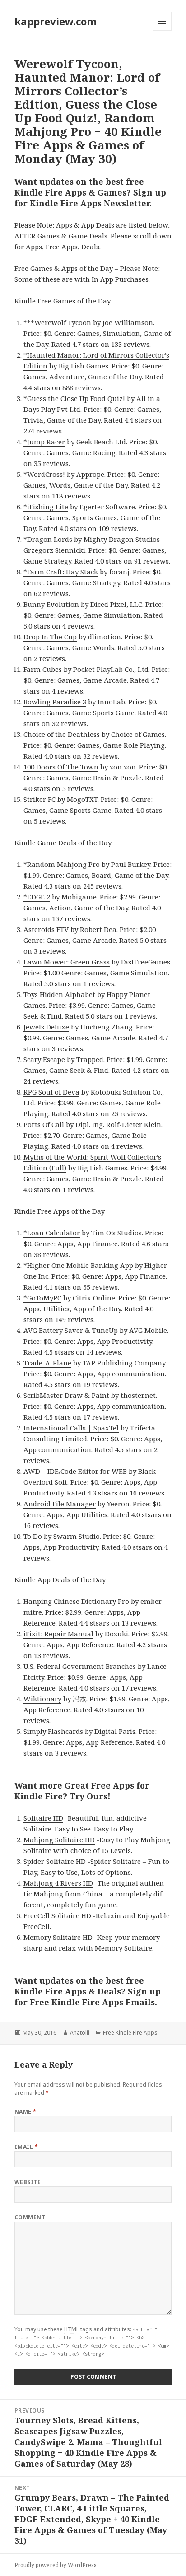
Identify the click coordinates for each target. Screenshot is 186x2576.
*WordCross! (44, 474)
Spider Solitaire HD (55, 1861)
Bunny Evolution (51, 604)
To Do (33, 1536)
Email (26, 2147)
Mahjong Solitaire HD (59, 1840)
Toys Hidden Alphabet (59, 994)
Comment (30, 2217)
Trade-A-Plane (47, 1363)
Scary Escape (44, 1059)
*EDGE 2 (37, 897)
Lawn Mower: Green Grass (67, 962)
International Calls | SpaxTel (71, 1428)
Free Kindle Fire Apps (130, 2033)
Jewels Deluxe (46, 1027)
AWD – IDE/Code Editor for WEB (75, 1471)
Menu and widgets (162, 30)
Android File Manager (60, 1504)
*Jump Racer (44, 442)
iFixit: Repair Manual (58, 1634)
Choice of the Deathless (62, 734)
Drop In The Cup (50, 637)
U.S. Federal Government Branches (80, 1666)
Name (26, 2112)
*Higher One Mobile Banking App (78, 1265)
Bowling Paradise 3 (55, 702)
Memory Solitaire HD (58, 1937)
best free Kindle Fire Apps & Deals (79, 1986)
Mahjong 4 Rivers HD (58, 1883)
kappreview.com (56, 21)
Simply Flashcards (53, 1731)
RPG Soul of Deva (51, 1092)
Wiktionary (42, 1699)
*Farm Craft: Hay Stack (61, 572)
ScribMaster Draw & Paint (66, 1395)
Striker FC (40, 799)
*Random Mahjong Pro (62, 864)
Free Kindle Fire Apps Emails (92, 2002)
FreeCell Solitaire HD (57, 1915)
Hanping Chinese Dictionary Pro (76, 1601)
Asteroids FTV (46, 929)
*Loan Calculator (52, 1233)
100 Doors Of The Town (61, 767)
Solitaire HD (43, 1818)
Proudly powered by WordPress (56, 2565)
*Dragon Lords (48, 539)
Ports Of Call (44, 1124)
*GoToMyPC (42, 1298)
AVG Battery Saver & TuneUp (71, 1330)
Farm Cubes (43, 669)
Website (28, 2182)
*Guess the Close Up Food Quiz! (74, 398)
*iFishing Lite (46, 507)
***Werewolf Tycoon (57, 322)
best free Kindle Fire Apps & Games (79, 187)
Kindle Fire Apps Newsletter (90, 203)
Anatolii (80, 2033)
